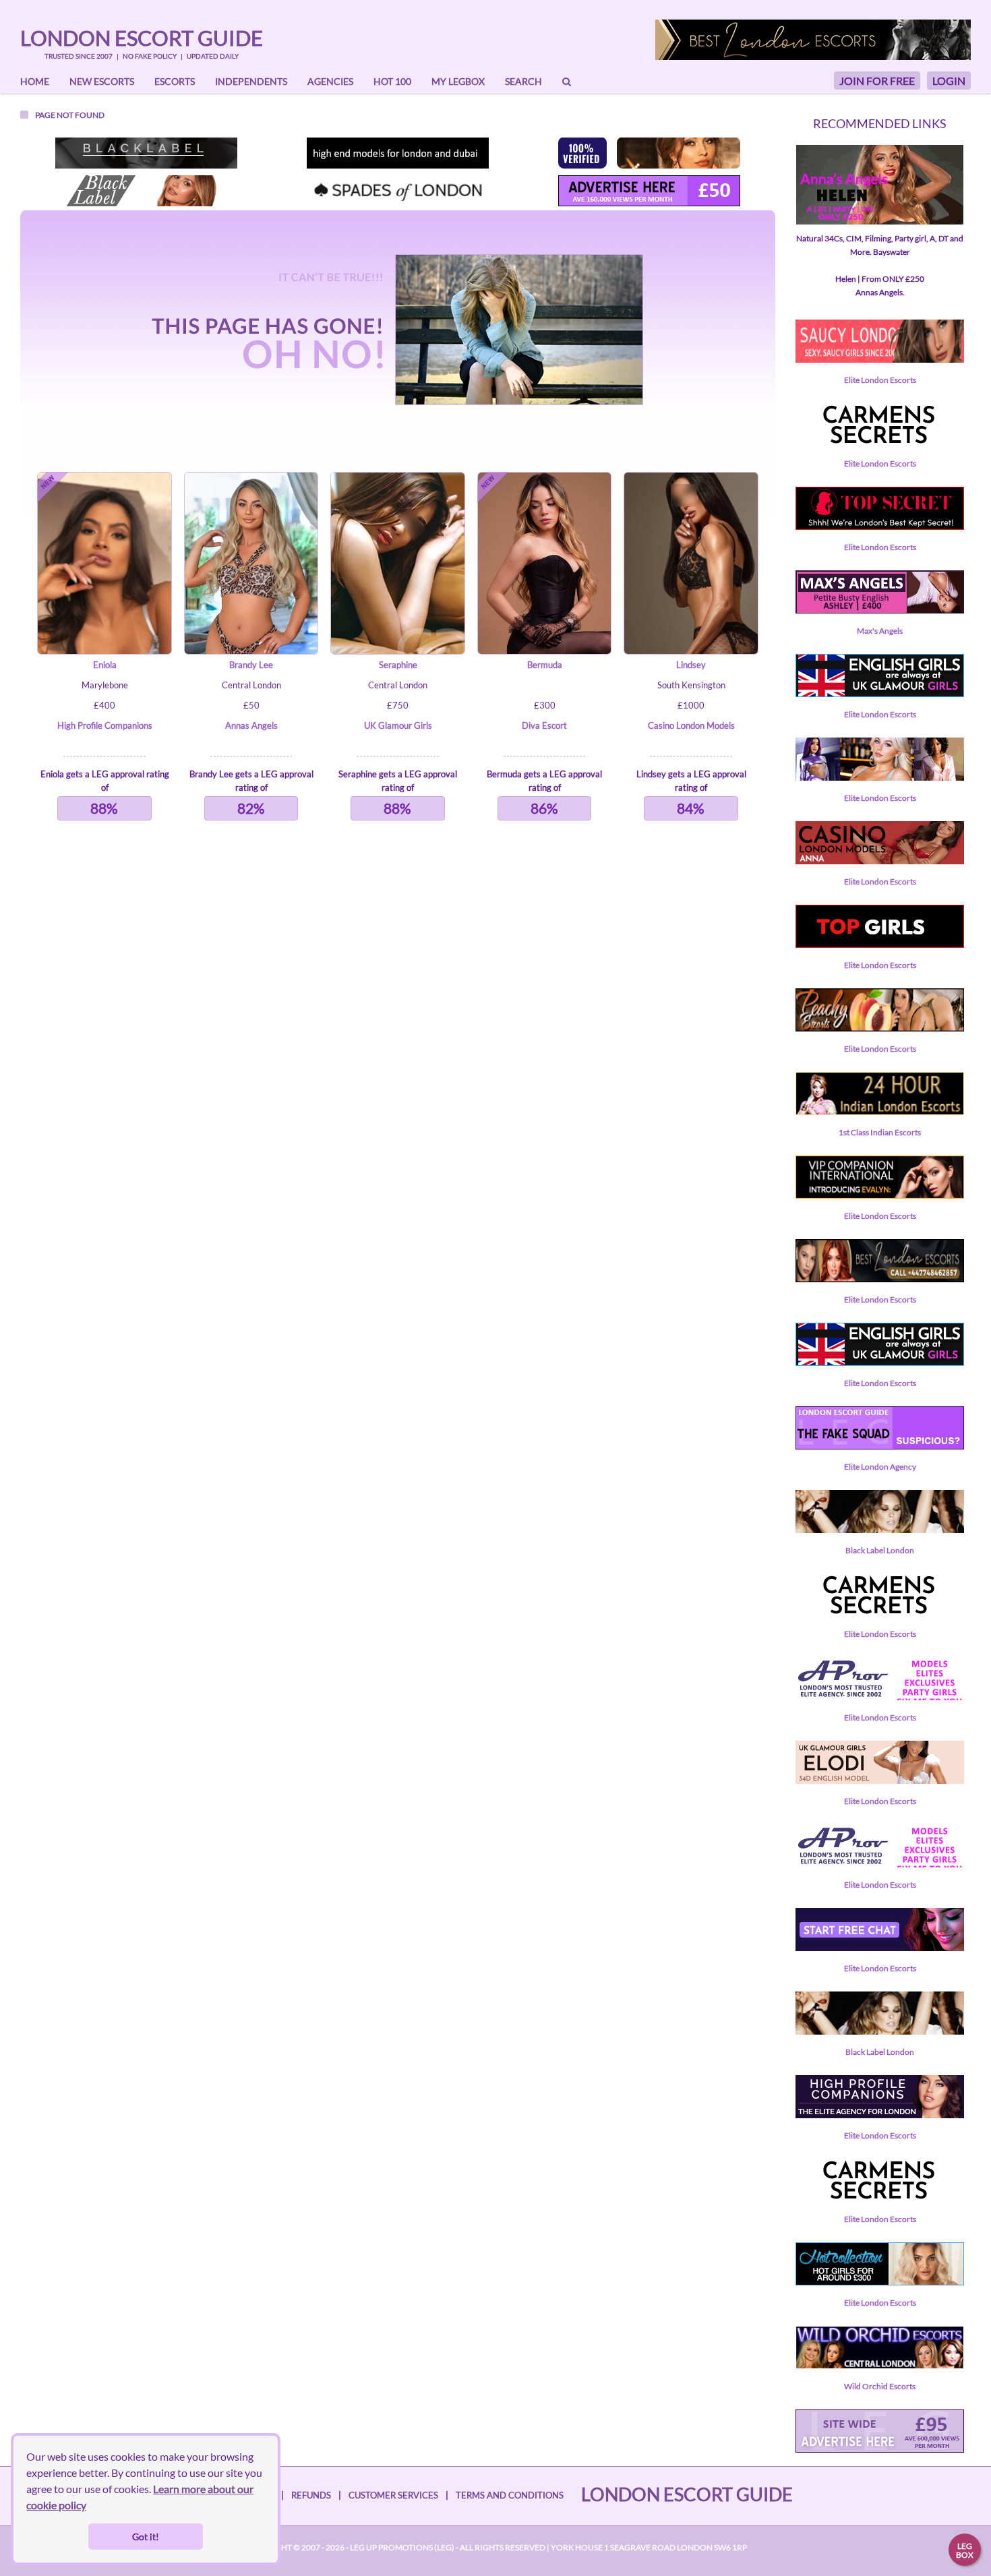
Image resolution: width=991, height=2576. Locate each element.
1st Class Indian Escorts (880, 1132)
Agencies (330, 81)
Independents (251, 81)
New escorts (102, 81)
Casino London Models (691, 725)
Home (35, 81)
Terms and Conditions (510, 2495)
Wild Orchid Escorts (880, 2386)
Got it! (146, 2537)
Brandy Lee (251, 665)
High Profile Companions (105, 725)
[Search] (567, 82)
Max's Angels (880, 631)
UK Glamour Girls (398, 725)
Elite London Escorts (880, 380)
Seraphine (398, 665)
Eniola (105, 665)
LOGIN (949, 81)
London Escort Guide (142, 38)
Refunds (311, 2495)
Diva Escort (544, 725)
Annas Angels (251, 725)
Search (523, 81)
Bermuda (545, 665)
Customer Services (393, 2495)
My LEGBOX (458, 81)
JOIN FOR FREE (877, 81)
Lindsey (691, 665)
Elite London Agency (880, 1467)
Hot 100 (392, 81)
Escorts (175, 81)
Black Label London (880, 1550)
